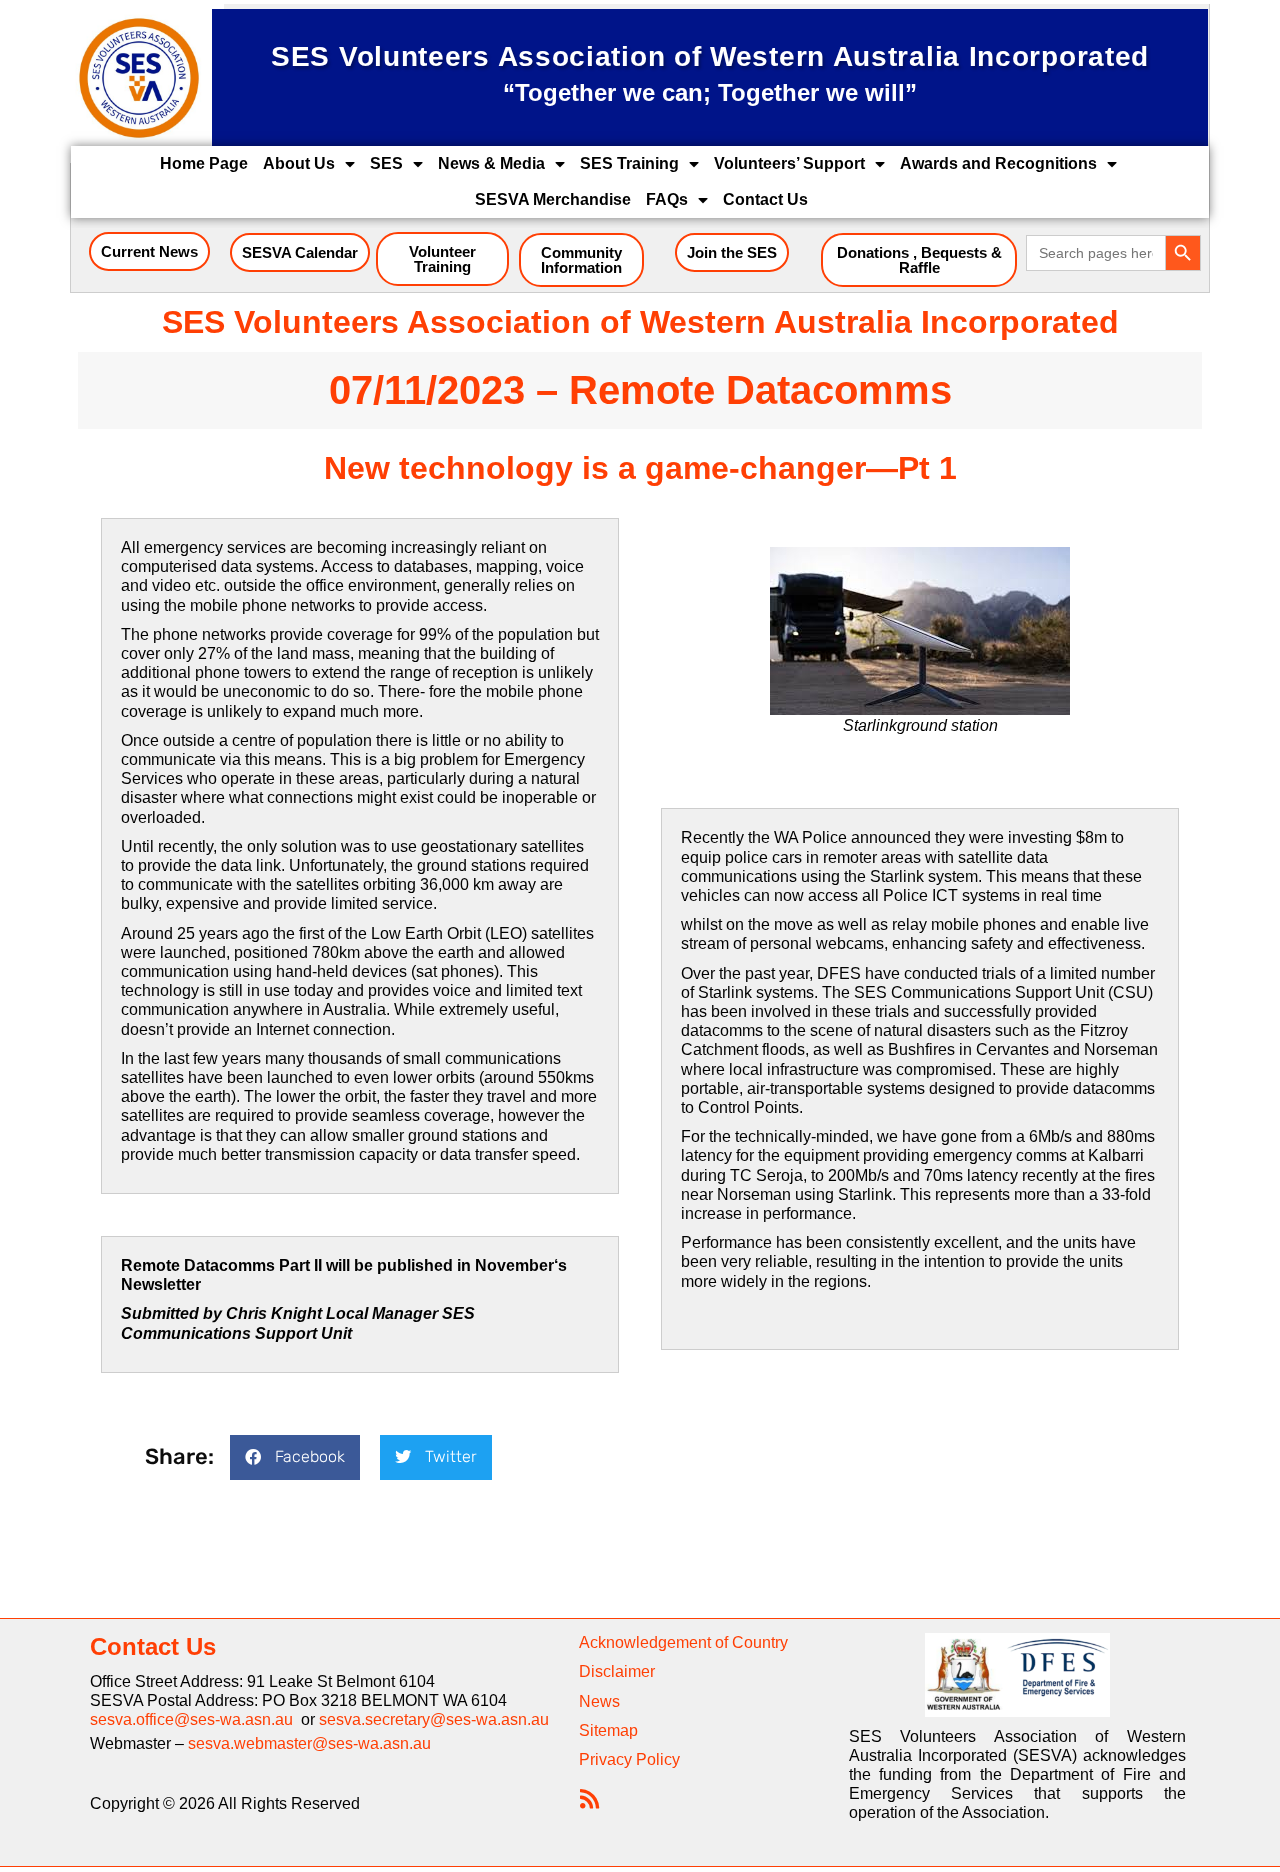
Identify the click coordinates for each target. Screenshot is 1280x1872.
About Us (299, 163)
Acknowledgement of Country (683, 1642)
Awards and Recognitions (998, 163)
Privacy (605, 1759)
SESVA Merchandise (553, 199)
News (599, 1701)
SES (386, 163)
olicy (663, 1759)
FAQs (667, 199)
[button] (295, 1457)
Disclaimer (617, 1671)
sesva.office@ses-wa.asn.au (195, 1719)
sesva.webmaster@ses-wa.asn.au (309, 1743)
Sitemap (608, 1730)
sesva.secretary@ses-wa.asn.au (434, 1719)
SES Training (629, 163)
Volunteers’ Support (789, 163)
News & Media (491, 163)
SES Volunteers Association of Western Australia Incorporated (640, 322)
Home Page (204, 163)
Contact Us (765, 199)
